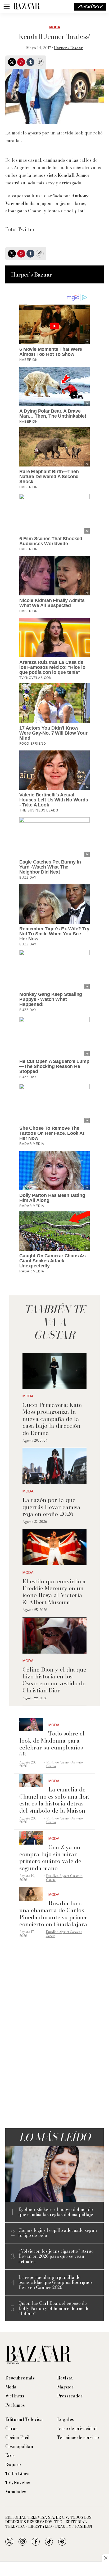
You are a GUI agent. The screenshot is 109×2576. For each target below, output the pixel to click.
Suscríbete (90, 7)
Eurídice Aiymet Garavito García (65, 1764)
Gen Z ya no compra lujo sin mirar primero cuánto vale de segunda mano (50, 1858)
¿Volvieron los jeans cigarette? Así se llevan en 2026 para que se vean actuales (56, 2256)
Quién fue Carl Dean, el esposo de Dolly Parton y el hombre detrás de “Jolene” (54, 2308)
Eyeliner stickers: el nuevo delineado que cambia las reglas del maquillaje (56, 2212)
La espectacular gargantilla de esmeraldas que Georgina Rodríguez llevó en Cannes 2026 (56, 2283)
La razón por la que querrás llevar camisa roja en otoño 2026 (51, 1507)
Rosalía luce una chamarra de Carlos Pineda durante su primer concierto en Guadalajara (53, 1914)
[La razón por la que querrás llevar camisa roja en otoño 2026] (54, 1466)
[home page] (26, 7)
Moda (55, 27)
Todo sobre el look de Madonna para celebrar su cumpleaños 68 (52, 1744)
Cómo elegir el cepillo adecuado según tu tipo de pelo (58, 2233)
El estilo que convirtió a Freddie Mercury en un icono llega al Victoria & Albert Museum (54, 1592)
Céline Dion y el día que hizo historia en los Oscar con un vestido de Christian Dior (54, 1680)
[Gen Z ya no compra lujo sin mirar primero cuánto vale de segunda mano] (31, 1838)
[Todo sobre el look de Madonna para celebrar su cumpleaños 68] (31, 1725)
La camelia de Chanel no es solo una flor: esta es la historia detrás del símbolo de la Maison (54, 1800)
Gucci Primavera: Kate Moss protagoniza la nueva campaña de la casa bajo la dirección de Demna (52, 1419)
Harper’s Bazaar (68, 48)
